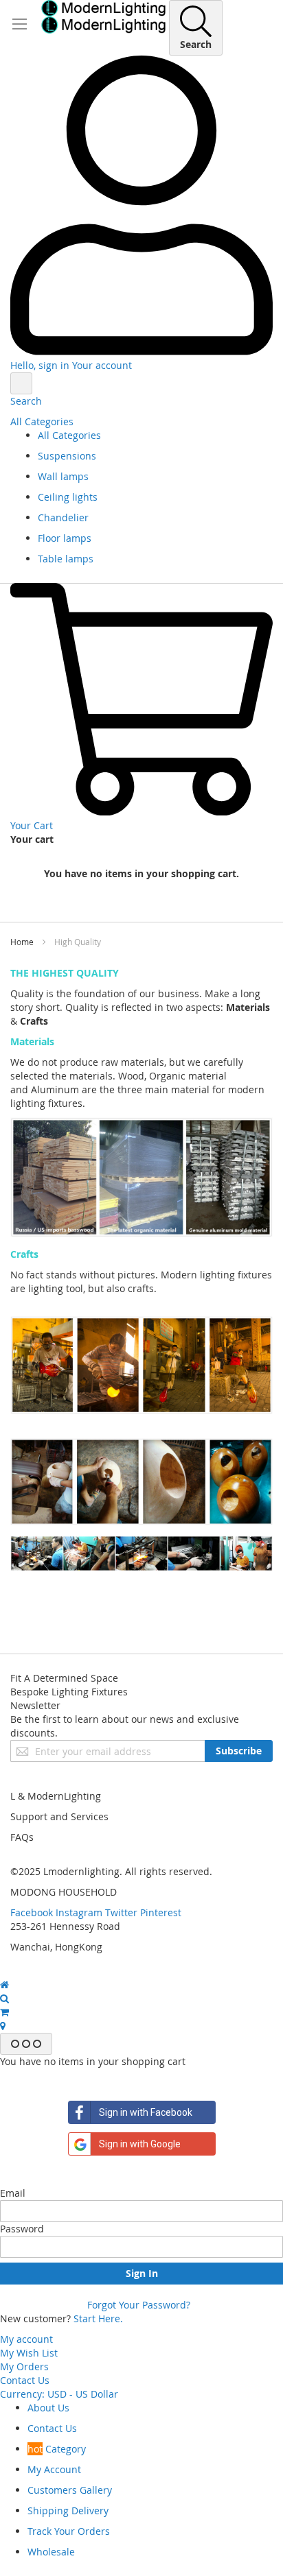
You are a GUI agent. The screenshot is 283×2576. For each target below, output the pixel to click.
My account (26, 2339)
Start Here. (98, 2318)
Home (23, 942)
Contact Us (25, 2380)
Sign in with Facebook (146, 2112)
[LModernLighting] (103, 17)
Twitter (121, 1912)
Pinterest (161, 1912)
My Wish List (29, 2353)
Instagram (79, 1912)
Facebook (32, 1912)
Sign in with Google (140, 2144)
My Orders (24, 2366)
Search (26, 401)
